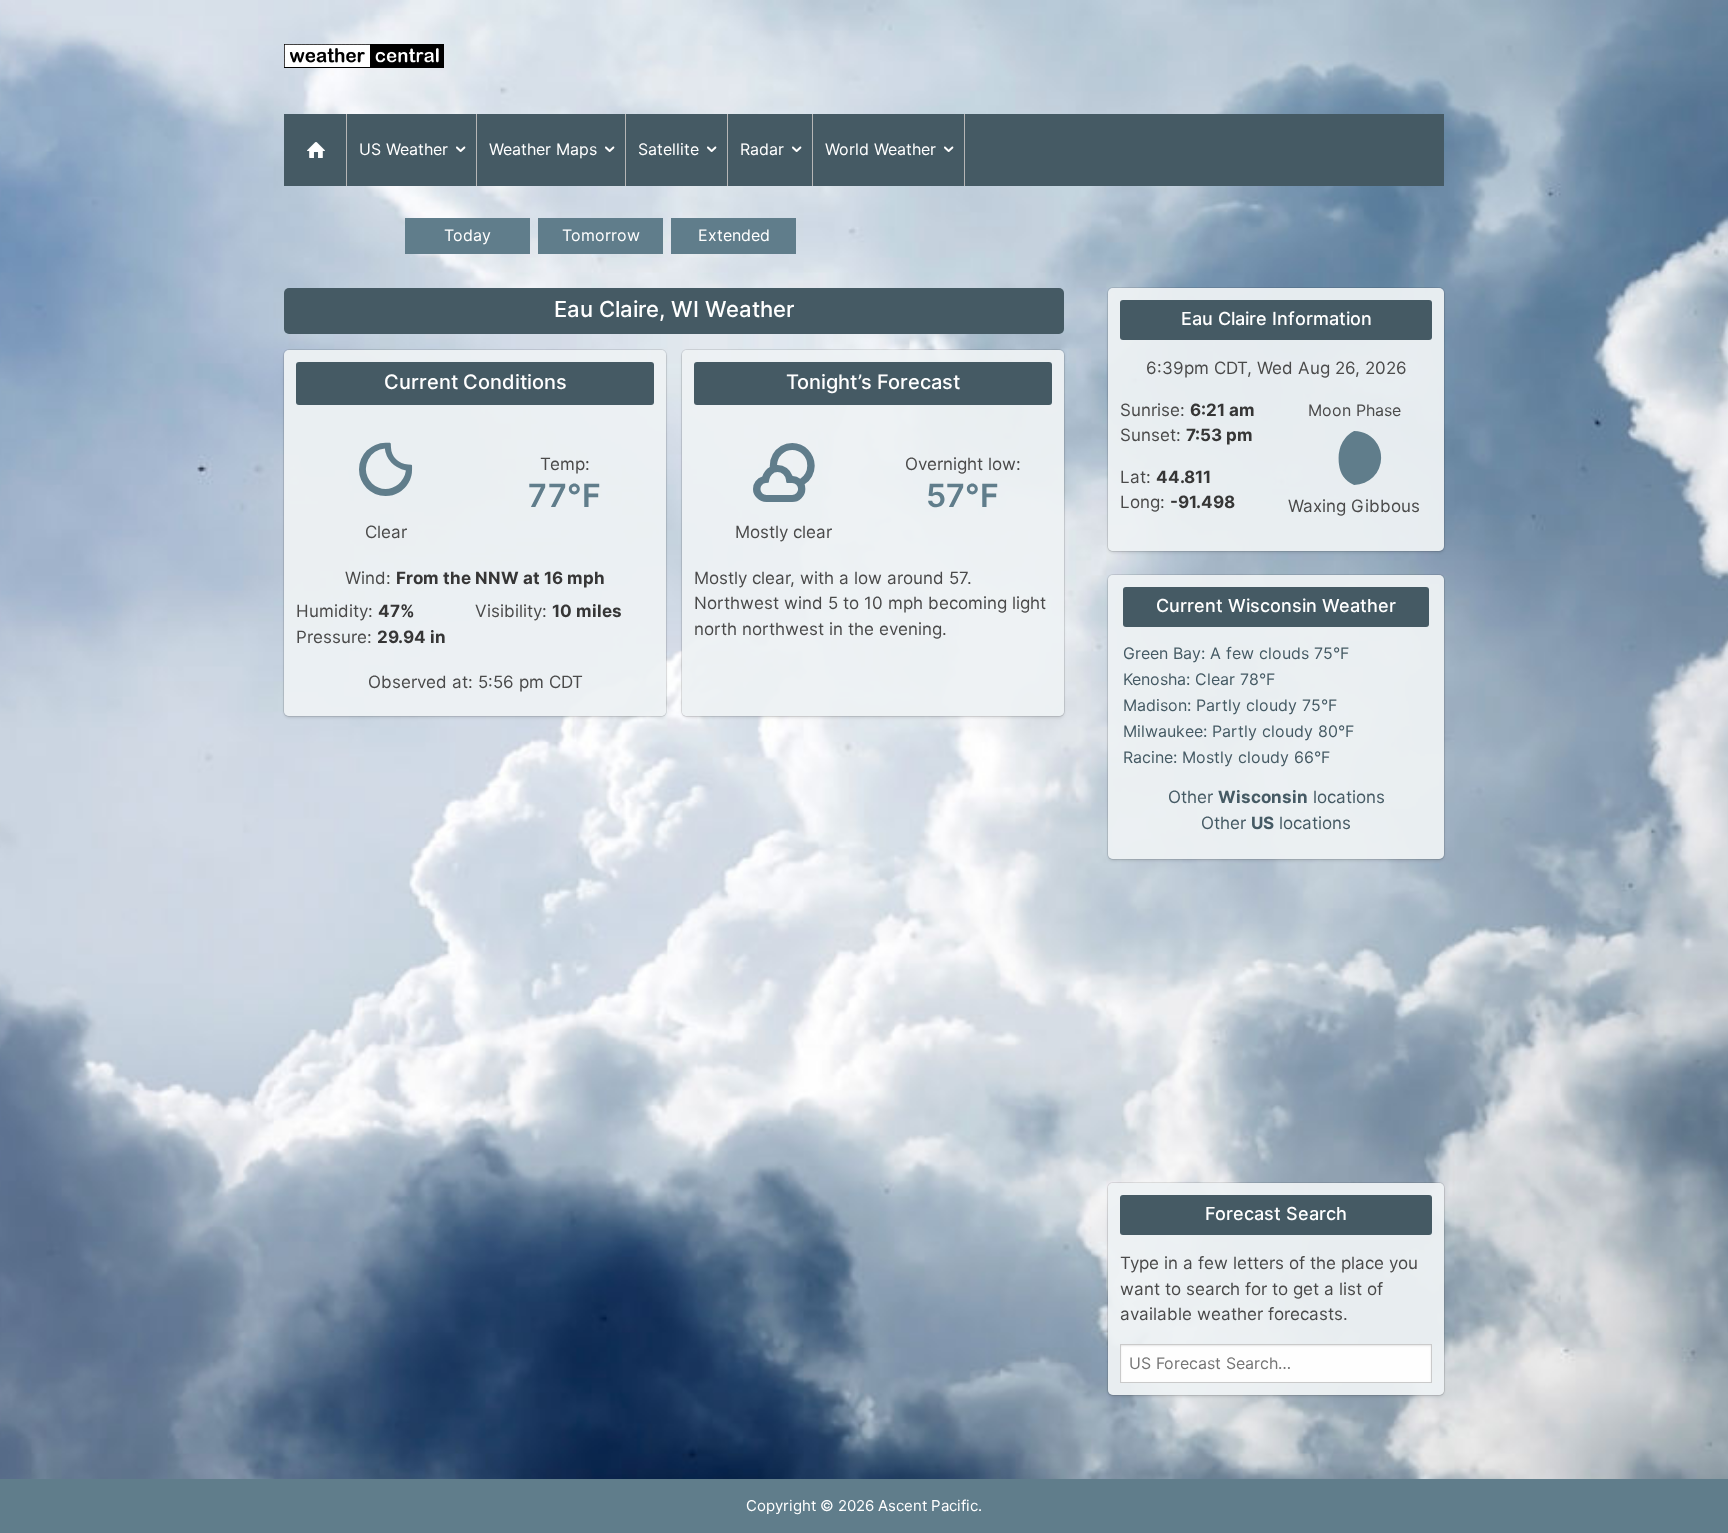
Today (467, 235)
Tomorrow (601, 235)
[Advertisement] (1080, 57)
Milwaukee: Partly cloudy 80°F (1238, 731)
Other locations (1276, 797)
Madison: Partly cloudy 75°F (1230, 705)
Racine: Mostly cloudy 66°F (1226, 757)
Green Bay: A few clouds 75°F (1236, 653)
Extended (734, 235)
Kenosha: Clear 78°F (1199, 679)
